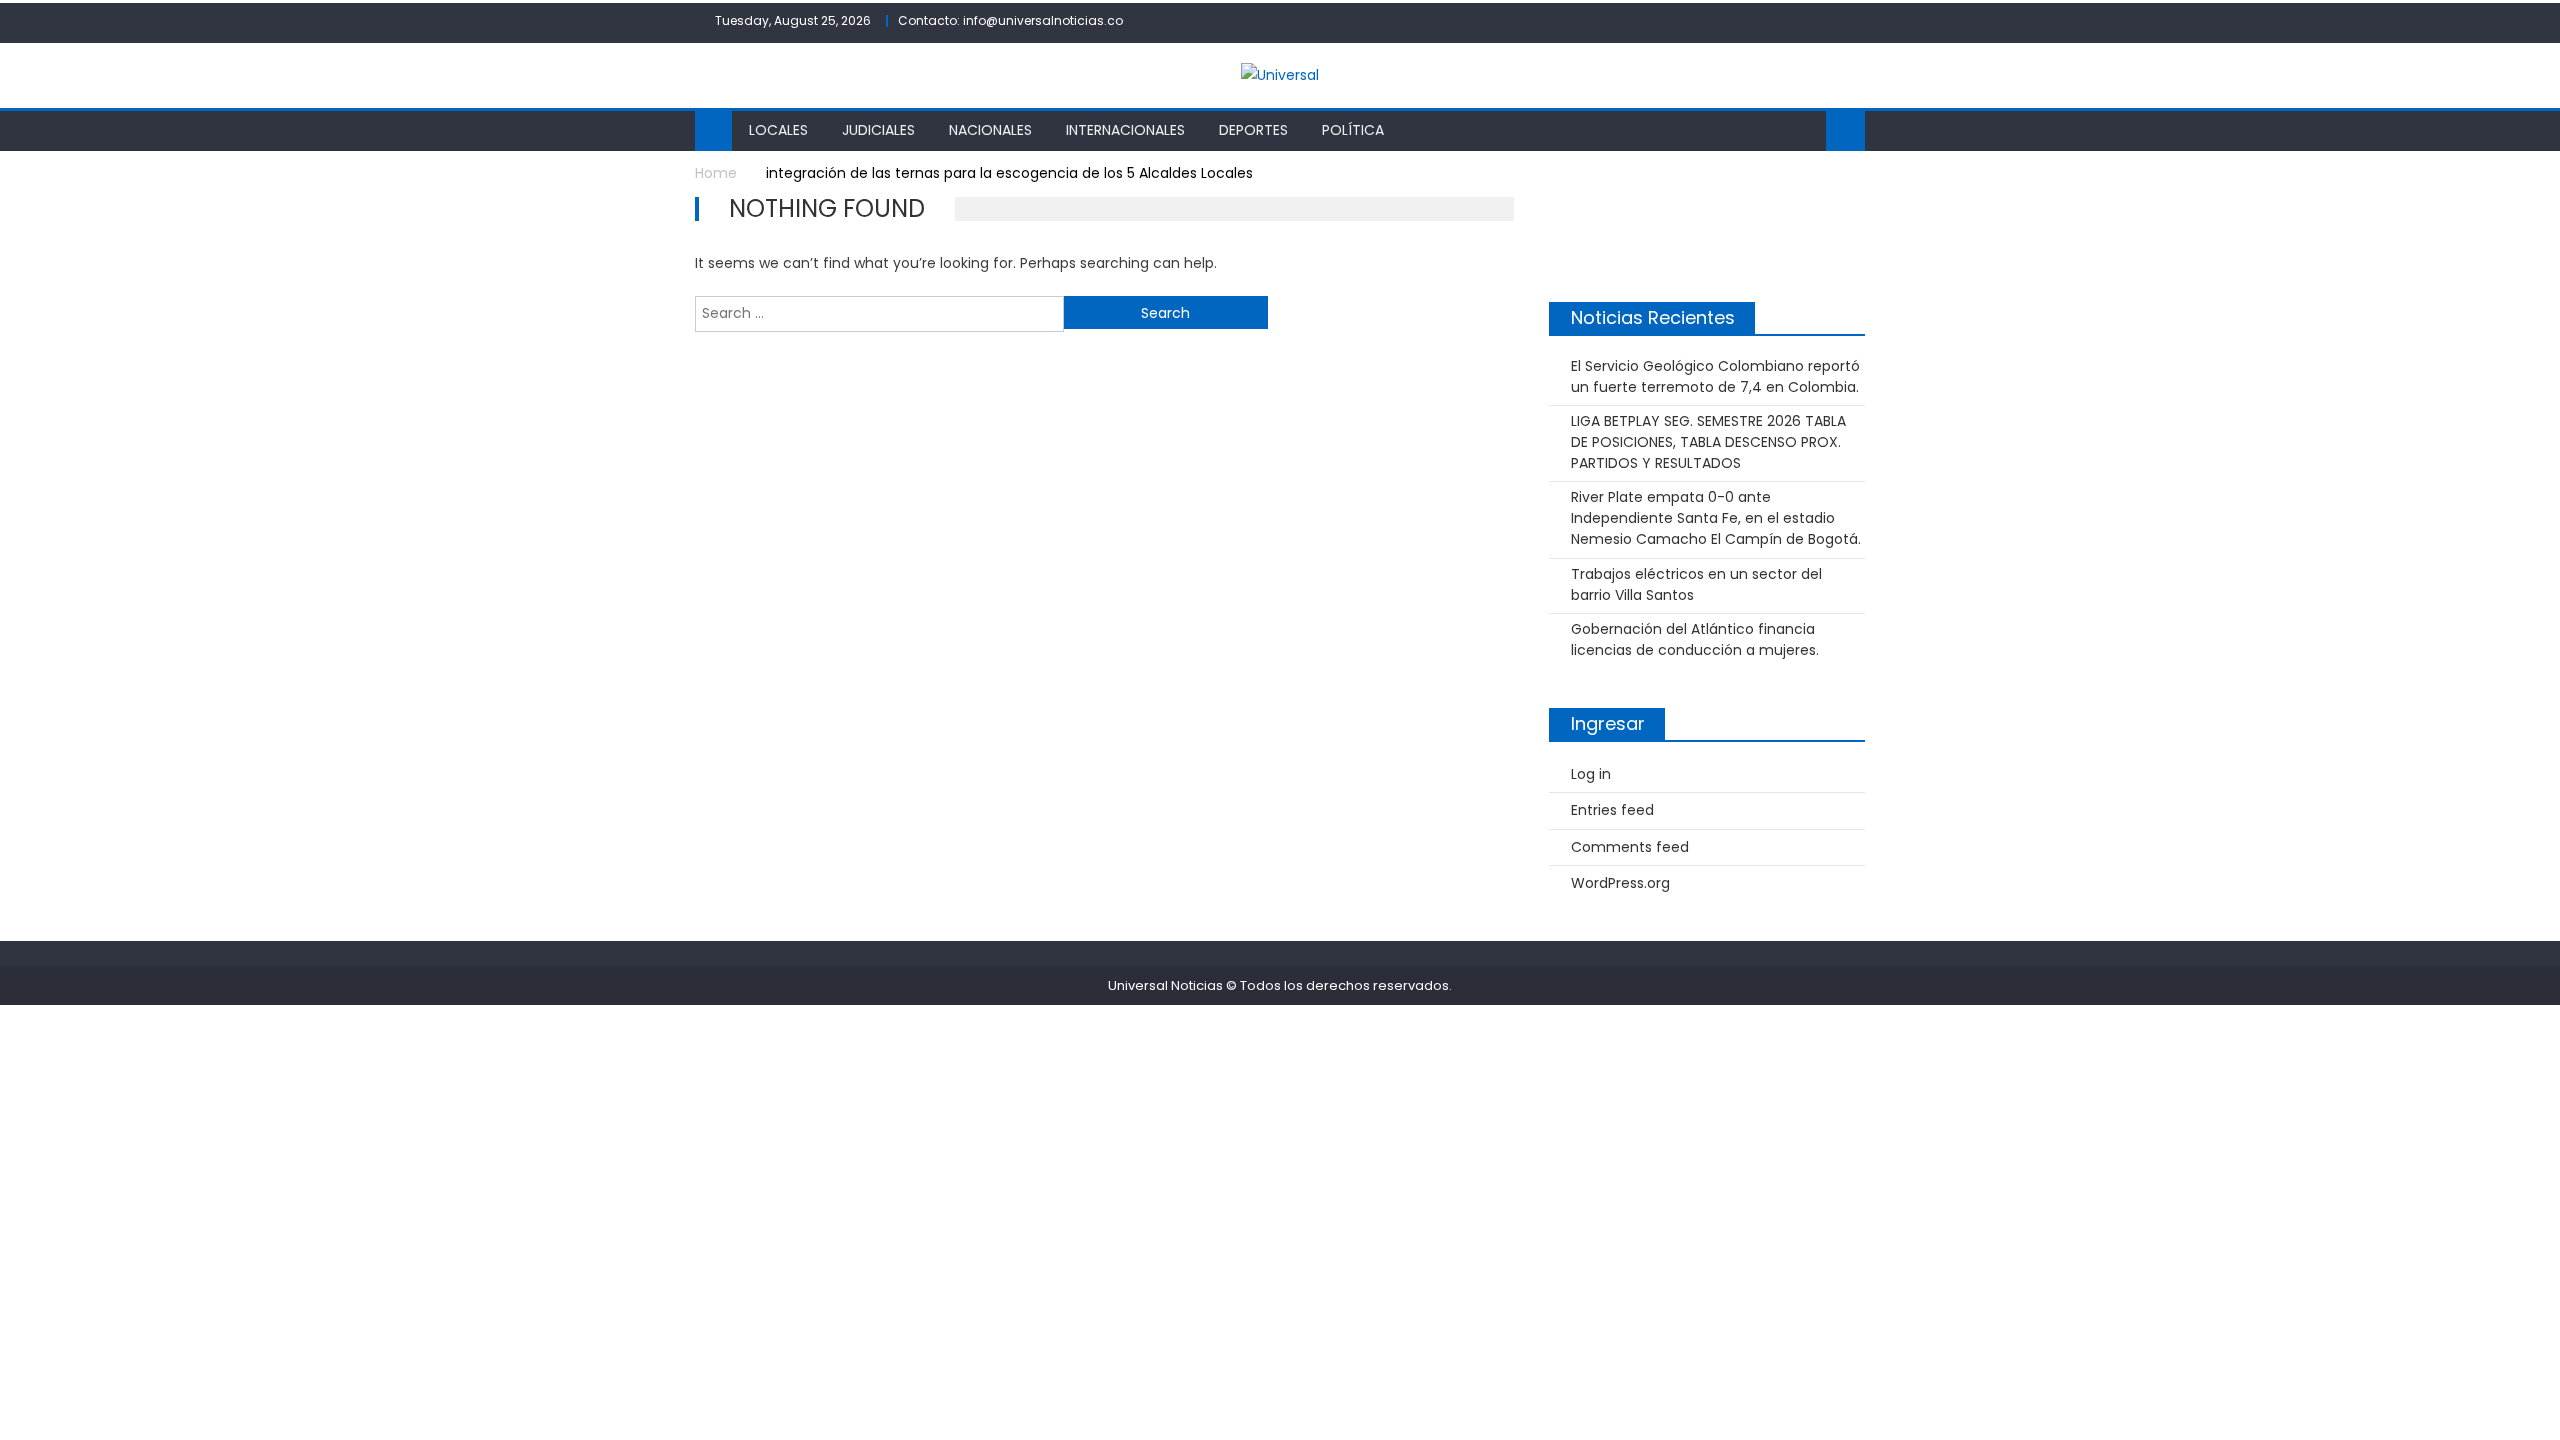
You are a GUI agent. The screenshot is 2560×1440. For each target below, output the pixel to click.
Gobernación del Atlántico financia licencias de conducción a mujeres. (1695, 639)
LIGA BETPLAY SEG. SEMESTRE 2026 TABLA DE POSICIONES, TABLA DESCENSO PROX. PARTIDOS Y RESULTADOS (1708, 442)
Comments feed (1630, 847)
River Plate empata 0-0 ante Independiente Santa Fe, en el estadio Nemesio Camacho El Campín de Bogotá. (1716, 518)
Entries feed (1612, 810)
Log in (1591, 774)
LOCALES (778, 130)
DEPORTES (1253, 130)
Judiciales (878, 130)
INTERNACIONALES (1125, 130)
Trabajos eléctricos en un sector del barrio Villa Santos (1696, 584)
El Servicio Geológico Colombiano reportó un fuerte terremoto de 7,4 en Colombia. (1715, 376)
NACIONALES (990, 130)
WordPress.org (1620, 883)
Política (1353, 130)
